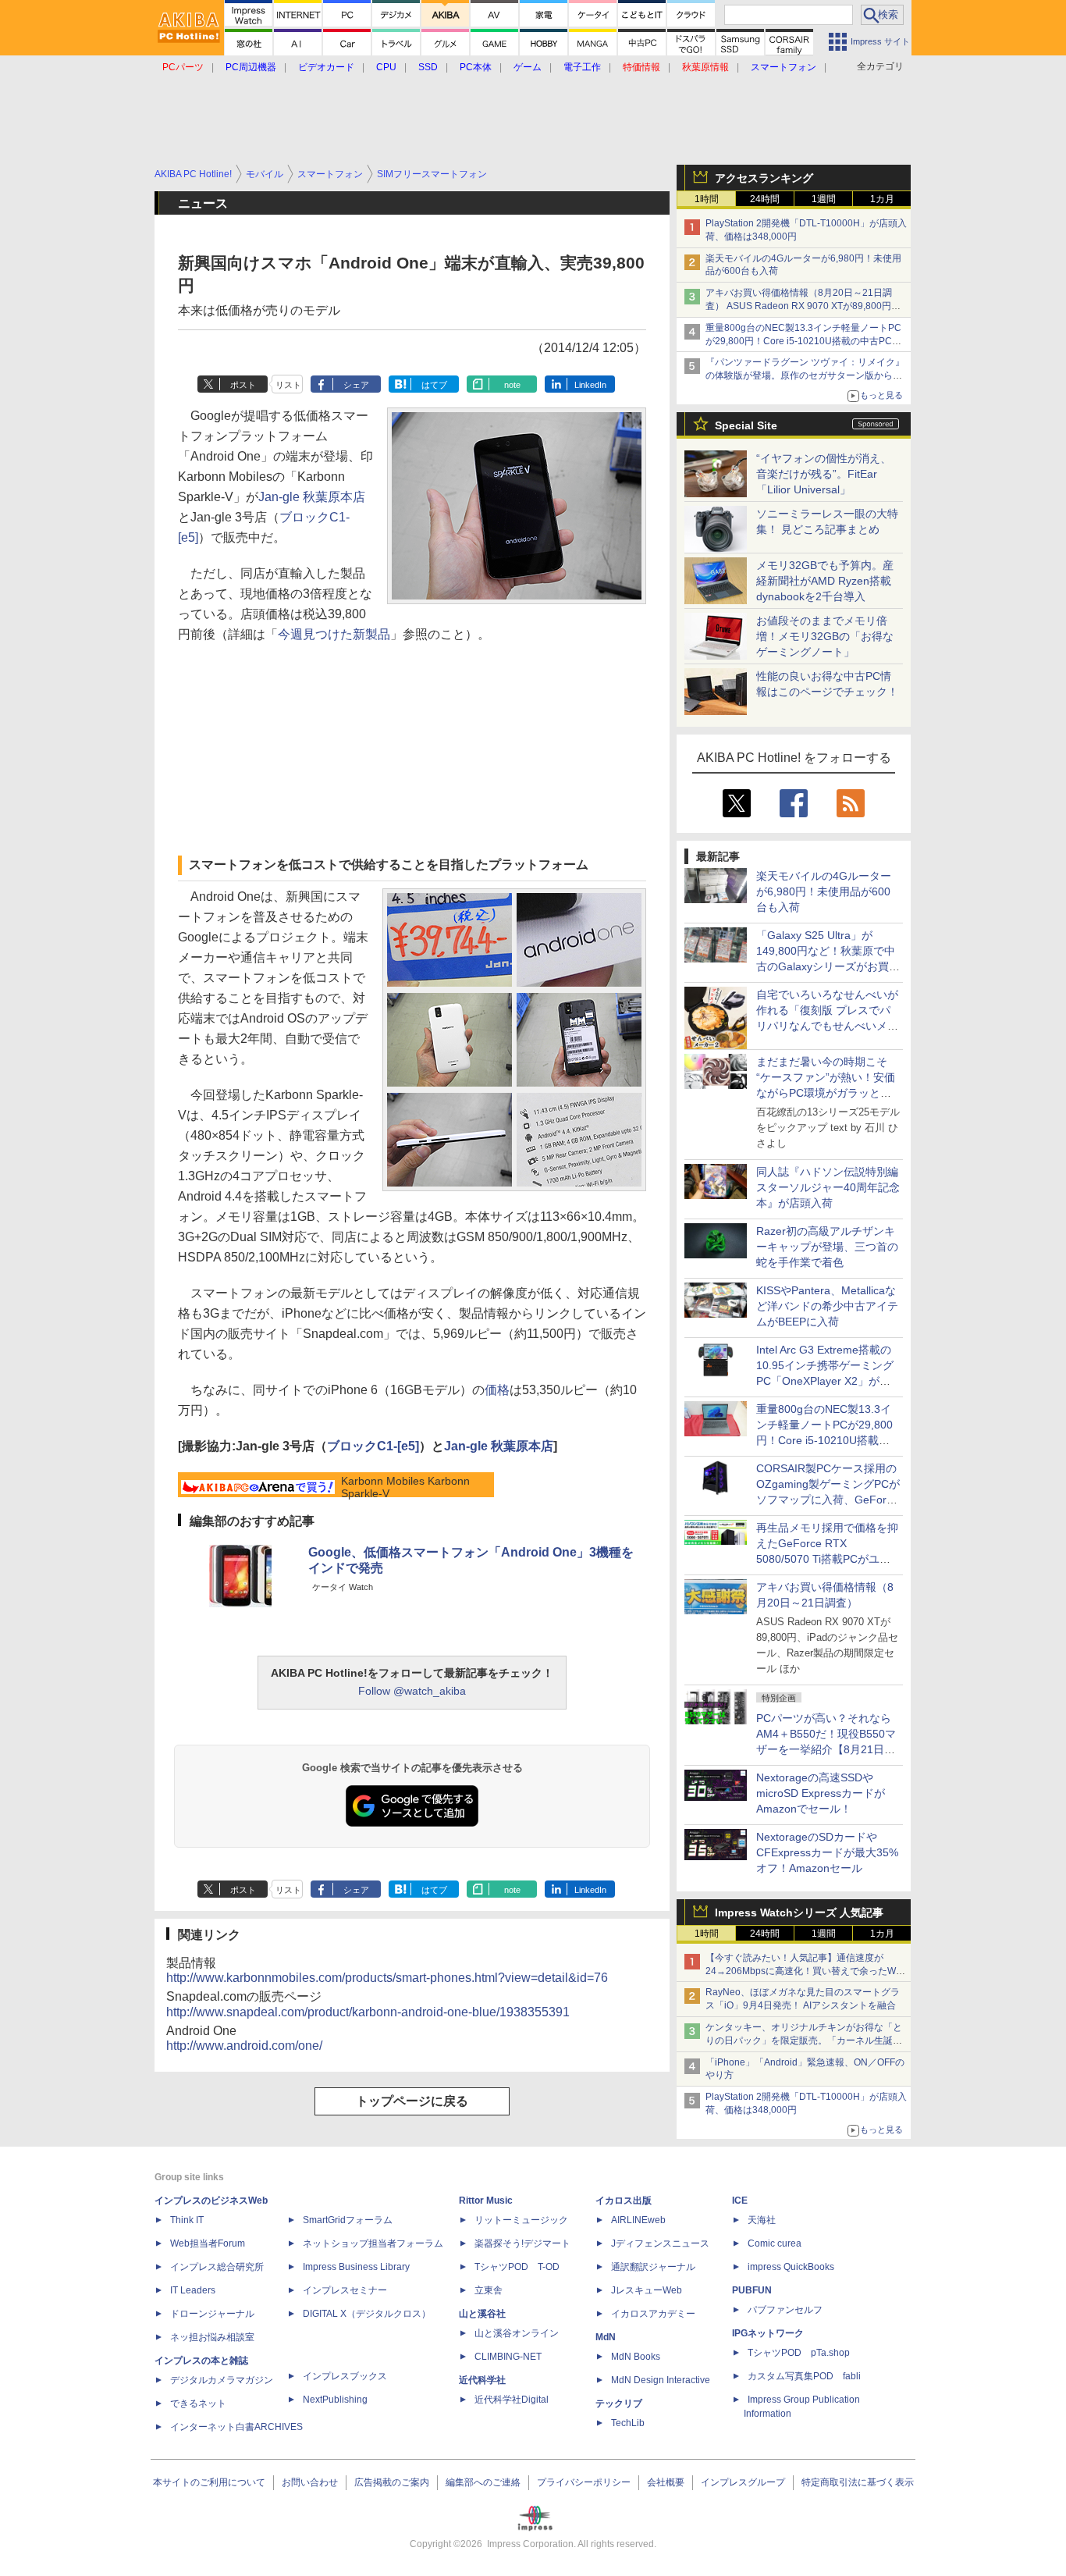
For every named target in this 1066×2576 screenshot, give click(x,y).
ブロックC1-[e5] (373, 1446)
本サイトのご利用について (209, 2482)
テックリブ (619, 2403)
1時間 (707, 199)
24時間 (765, 199)
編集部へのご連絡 (483, 2482)
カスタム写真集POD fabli (804, 2376)
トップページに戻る (412, 2101)
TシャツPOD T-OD (517, 2267)
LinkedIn (590, 385)
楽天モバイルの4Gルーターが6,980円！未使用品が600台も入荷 (824, 891)
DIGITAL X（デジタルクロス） (367, 2314)
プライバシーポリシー (584, 2482)
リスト (288, 385)
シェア (356, 385)
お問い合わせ (310, 2482)
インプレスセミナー (345, 2290)
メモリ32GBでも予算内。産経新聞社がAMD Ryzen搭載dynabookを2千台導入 (825, 581)
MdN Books (636, 2357)
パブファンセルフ (785, 2310)
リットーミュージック (521, 2220)
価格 (497, 1390)
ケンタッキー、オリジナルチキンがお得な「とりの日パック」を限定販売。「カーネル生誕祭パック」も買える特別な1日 (804, 2041)
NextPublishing (335, 2400)
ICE (740, 2201)
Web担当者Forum (208, 2243)
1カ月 (882, 199)
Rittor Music (486, 2201)
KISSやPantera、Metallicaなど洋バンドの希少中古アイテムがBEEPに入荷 (827, 1306)
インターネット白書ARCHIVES (236, 2427)
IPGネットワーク (768, 2333)
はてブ (434, 385)
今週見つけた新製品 (334, 634)
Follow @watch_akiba (412, 1691)
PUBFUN (752, 2290)
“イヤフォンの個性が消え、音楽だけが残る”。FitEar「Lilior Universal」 (824, 474)
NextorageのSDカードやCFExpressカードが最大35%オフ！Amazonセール (827, 1852)
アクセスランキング (764, 178)
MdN (606, 2337)
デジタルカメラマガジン (222, 2380)
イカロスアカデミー (653, 2314)
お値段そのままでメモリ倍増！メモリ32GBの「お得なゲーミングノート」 (825, 636)
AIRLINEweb (638, 2220)
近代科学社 (482, 2380)
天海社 (762, 2220)
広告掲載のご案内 (392, 2482)
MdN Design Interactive (661, 2380)
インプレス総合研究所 (217, 2267)
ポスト (243, 385)
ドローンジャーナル (212, 2314)
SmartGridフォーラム (348, 2220)
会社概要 (666, 2482)
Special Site (746, 425)
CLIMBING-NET (508, 2357)
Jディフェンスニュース (660, 2243)
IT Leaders (193, 2290)
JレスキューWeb (647, 2290)
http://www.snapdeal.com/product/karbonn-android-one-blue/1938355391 (368, 2012)
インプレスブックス (345, 2376)
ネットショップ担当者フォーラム (373, 2243)
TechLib (628, 2423)
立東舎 (489, 2290)
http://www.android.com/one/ (244, 2046)
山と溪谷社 (482, 2314)
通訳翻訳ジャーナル (653, 2267)
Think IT (187, 2220)
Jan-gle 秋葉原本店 (312, 497)
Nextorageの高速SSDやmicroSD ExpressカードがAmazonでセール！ (821, 1793)
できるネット (198, 2403)
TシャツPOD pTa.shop (799, 2353)
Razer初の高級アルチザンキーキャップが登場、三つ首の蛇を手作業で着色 (827, 1247)
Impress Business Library (356, 2267)
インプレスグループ (743, 2482)
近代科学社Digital (512, 2400)
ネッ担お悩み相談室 (212, 2337)
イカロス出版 (624, 2201)
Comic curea (775, 2243)
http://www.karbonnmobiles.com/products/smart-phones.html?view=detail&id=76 (387, 1978)
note (512, 385)
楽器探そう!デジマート (522, 2243)
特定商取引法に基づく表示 (858, 2482)
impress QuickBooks (791, 2267)
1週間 (824, 199)
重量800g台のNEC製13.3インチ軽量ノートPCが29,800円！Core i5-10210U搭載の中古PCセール (803, 341)
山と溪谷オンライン (517, 2333)
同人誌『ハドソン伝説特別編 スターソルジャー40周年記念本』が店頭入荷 (828, 1187)
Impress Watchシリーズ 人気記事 (799, 1912)
